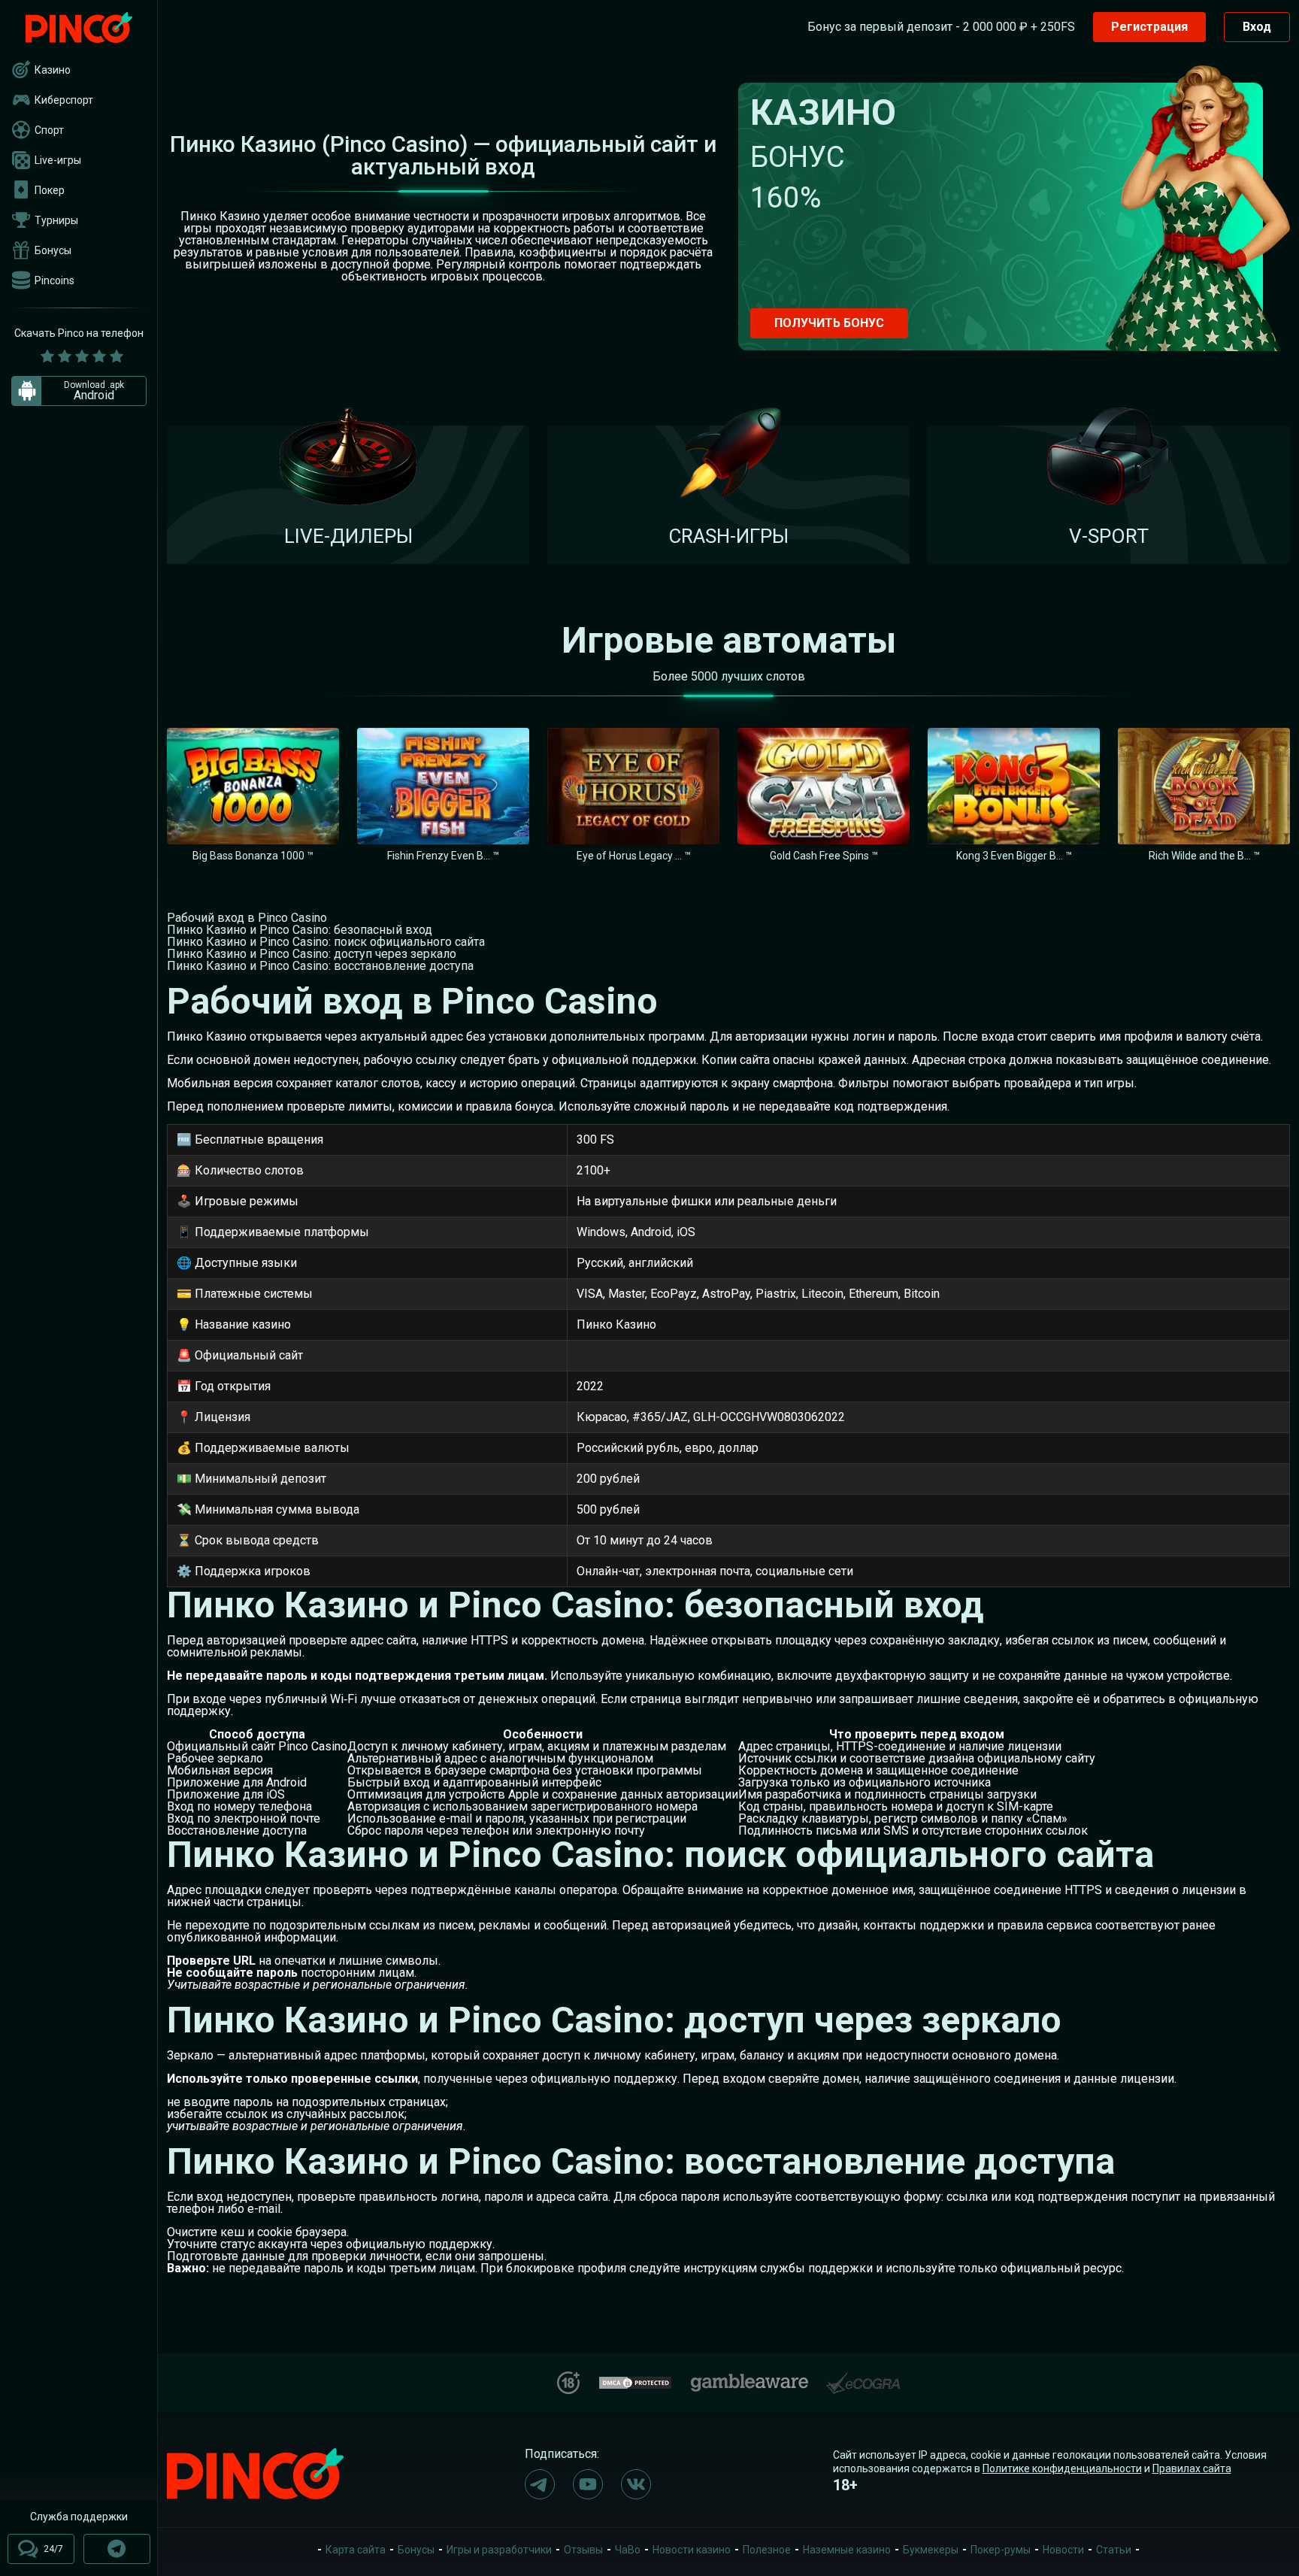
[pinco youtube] (588, 2484)
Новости (1063, 2550)
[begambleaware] (749, 2379)
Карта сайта (356, 2550)
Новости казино (692, 2550)
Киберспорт (64, 100)
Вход (1257, 27)
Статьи (1114, 2550)
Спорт (49, 130)
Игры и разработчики (499, 2550)
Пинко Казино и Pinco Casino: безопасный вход (300, 930)
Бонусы (53, 250)
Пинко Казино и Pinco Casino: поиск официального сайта (326, 942)
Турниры (56, 220)
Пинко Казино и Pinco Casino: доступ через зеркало (312, 954)
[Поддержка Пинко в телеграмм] (117, 2549)
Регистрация (1149, 27)
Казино (53, 70)
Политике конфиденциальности (1062, 2468)
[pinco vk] (636, 2484)
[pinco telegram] (540, 2484)
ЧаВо (628, 2550)
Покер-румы (1001, 2550)
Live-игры (58, 160)
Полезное (767, 2550)
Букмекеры (931, 2550)
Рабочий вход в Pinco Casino (247, 918)
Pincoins (55, 280)
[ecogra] (863, 2377)
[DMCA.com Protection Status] (635, 2381)
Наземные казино (847, 2550)
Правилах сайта (1192, 2468)
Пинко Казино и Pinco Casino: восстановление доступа (320, 966)
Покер (50, 190)
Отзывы (583, 2550)
